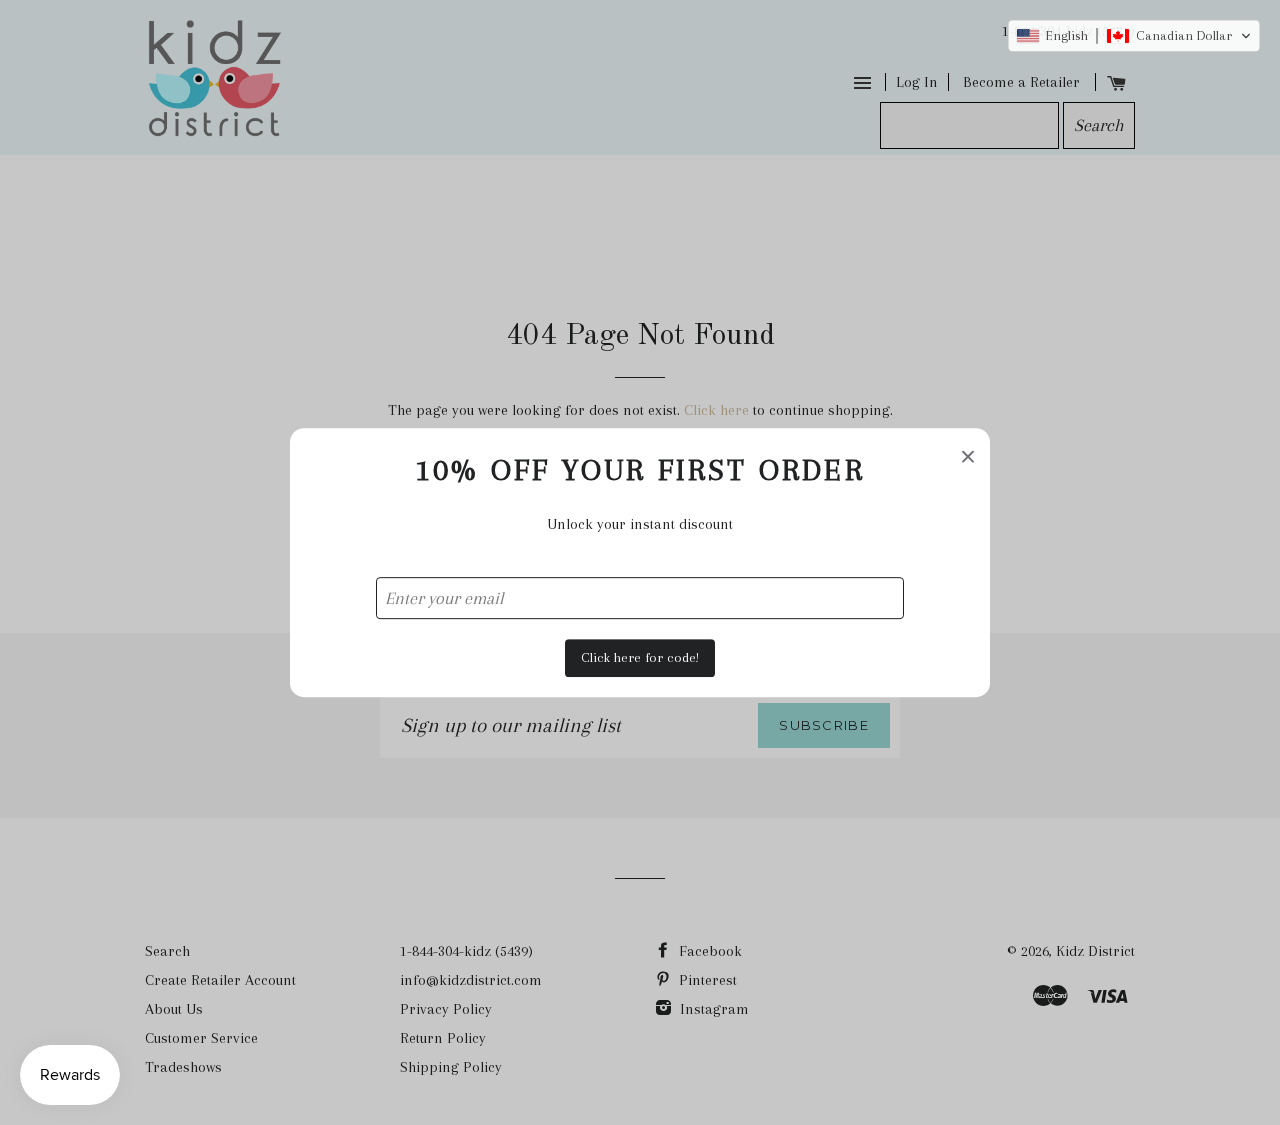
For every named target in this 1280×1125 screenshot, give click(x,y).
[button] (1134, 36)
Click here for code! (640, 657)
